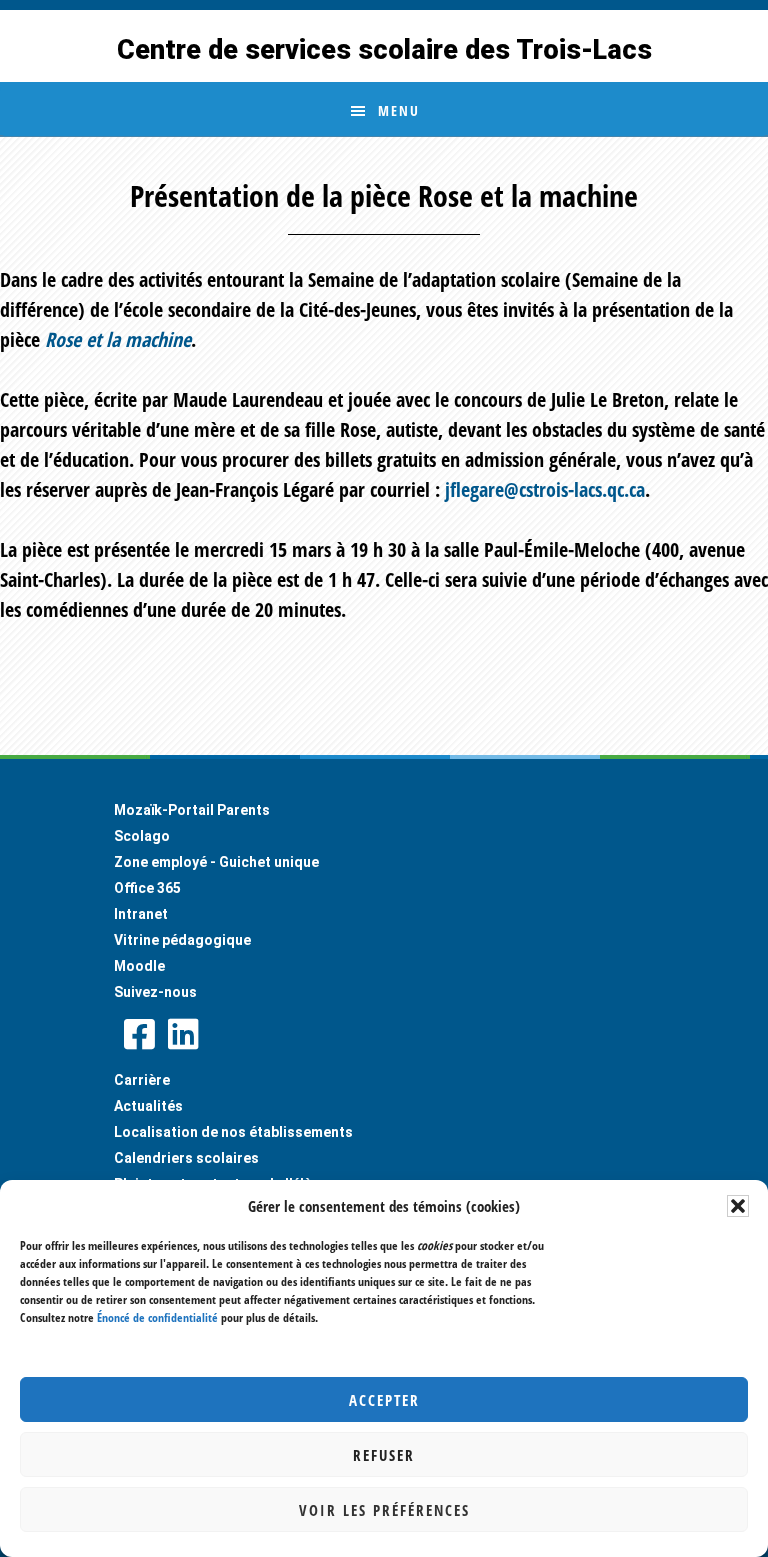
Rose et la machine (118, 339)
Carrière (142, 1080)
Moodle (139, 966)
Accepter (384, 1400)
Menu (399, 110)
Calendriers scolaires (186, 1158)
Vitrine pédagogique (182, 940)
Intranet (141, 914)
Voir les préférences (384, 1510)
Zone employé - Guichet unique (216, 862)
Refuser (384, 1455)
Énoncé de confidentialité (157, 1317)
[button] (738, 1206)
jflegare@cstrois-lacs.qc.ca (545, 489)
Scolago (142, 836)
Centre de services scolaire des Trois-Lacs (384, 50)
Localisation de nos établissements (233, 1132)
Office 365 (147, 888)
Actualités (148, 1106)
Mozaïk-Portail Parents (192, 810)
